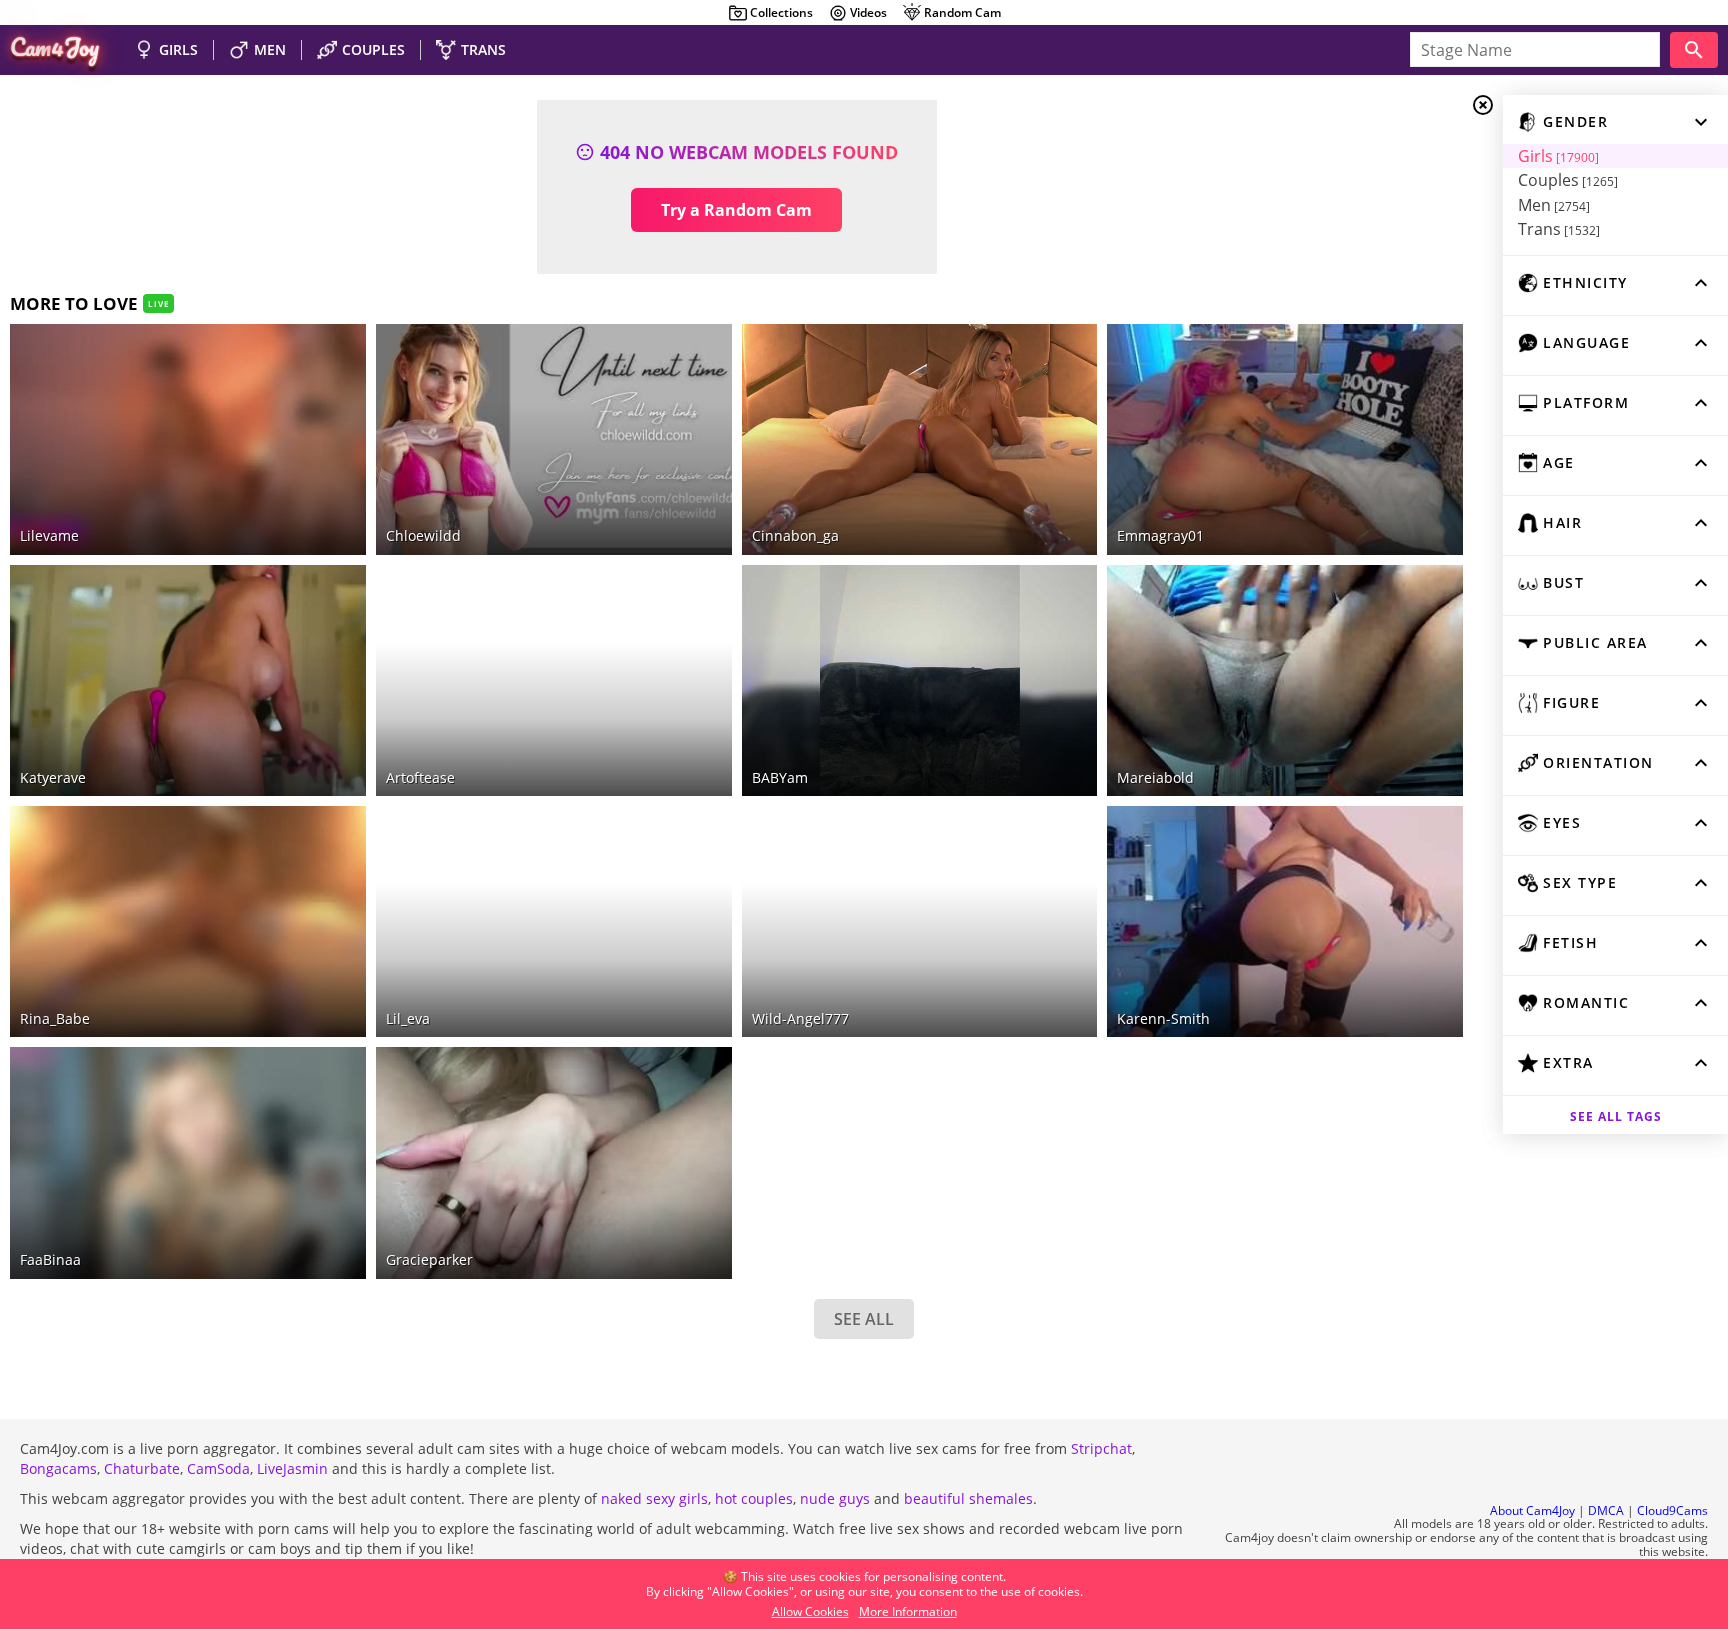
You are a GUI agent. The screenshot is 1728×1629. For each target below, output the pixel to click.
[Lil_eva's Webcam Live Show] (554, 921)
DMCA (1606, 1510)
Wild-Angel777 (800, 1018)
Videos (868, 12)
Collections (781, 12)
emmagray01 (1160, 535)
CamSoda (218, 1468)
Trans (1559, 229)
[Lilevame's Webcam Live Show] (188, 439)
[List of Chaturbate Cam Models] (687, 341)
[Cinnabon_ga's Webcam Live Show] (920, 439)
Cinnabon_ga (795, 535)
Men (1554, 205)
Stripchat (1101, 1448)
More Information (908, 1611)
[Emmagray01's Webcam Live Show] (1285, 439)
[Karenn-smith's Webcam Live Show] (1285, 921)
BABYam (780, 777)
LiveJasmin (292, 1468)
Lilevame (49, 535)
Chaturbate (142, 1468)
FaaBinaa (50, 1259)
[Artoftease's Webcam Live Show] (554, 680)
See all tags (1616, 1116)
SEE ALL (864, 1319)
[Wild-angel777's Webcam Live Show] (920, 921)
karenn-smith (1163, 1018)
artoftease (420, 777)
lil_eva (408, 1018)
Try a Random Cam (736, 210)
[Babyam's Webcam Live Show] (920, 680)
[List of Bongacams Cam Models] (1052, 339)
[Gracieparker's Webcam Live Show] (554, 1162)
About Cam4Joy (1532, 1510)
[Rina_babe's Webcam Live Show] (188, 921)
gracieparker (429, 1259)
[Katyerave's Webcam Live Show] (188, 680)
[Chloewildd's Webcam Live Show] (554, 439)
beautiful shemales (968, 1498)
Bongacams (58, 1468)
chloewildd (423, 535)
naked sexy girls (654, 1498)
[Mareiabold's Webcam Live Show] (1285, 680)
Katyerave (53, 777)
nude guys (835, 1498)
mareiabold (1155, 777)
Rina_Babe (55, 1018)
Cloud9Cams (1672, 1510)
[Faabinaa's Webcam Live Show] (188, 1162)
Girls (1558, 156)
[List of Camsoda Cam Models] (1418, 341)
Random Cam (962, 12)
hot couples (754, 1498)
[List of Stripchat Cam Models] (321, 339)
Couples (1568, 180)
